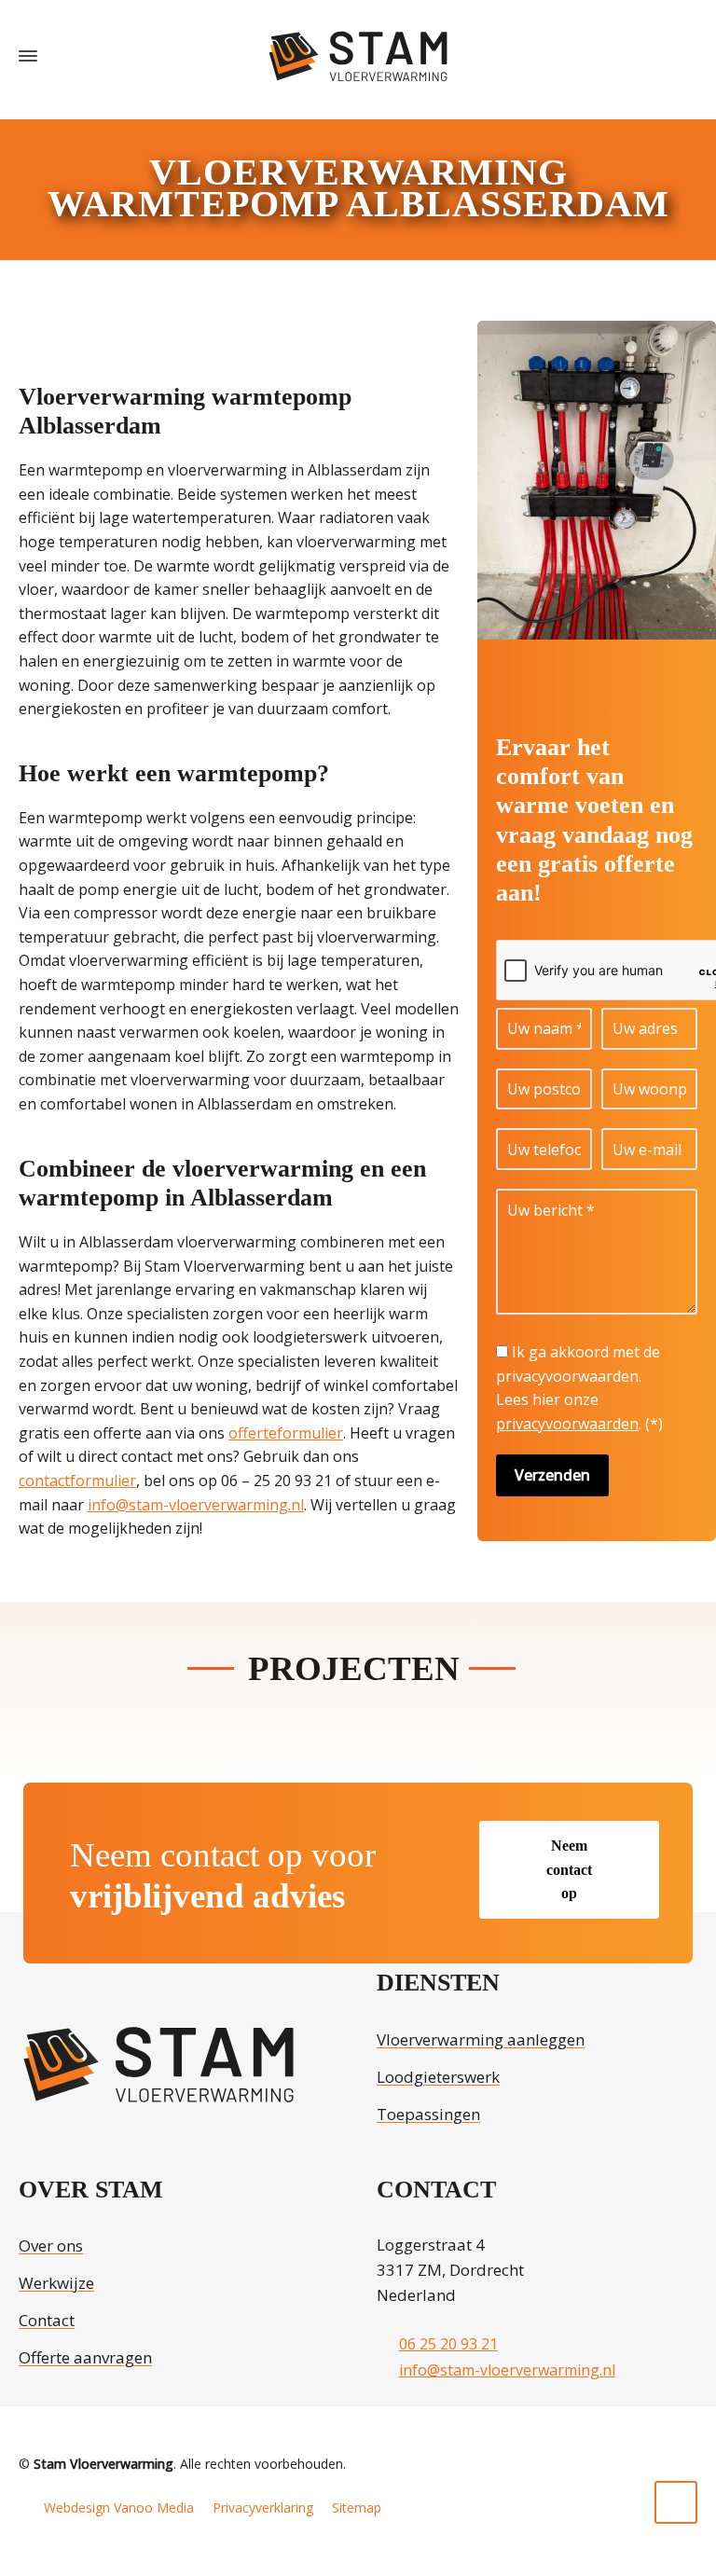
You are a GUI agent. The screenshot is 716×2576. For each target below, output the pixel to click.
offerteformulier (286, 1433)
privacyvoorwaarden (567, 1424)
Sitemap (357, 2507)
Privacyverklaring (263, 2507)
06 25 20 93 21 (448, 2344)
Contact (47, 2320)
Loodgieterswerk (438, 2077)
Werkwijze (56, 2283)
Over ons (51, 2245)
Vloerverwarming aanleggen (481, 2039)
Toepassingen (428, 2114)
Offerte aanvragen (85, 2357)
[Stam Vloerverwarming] (358, 56)
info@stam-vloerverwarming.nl (196, 1505)
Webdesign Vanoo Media (119, 2507)
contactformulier (77, 1481)
